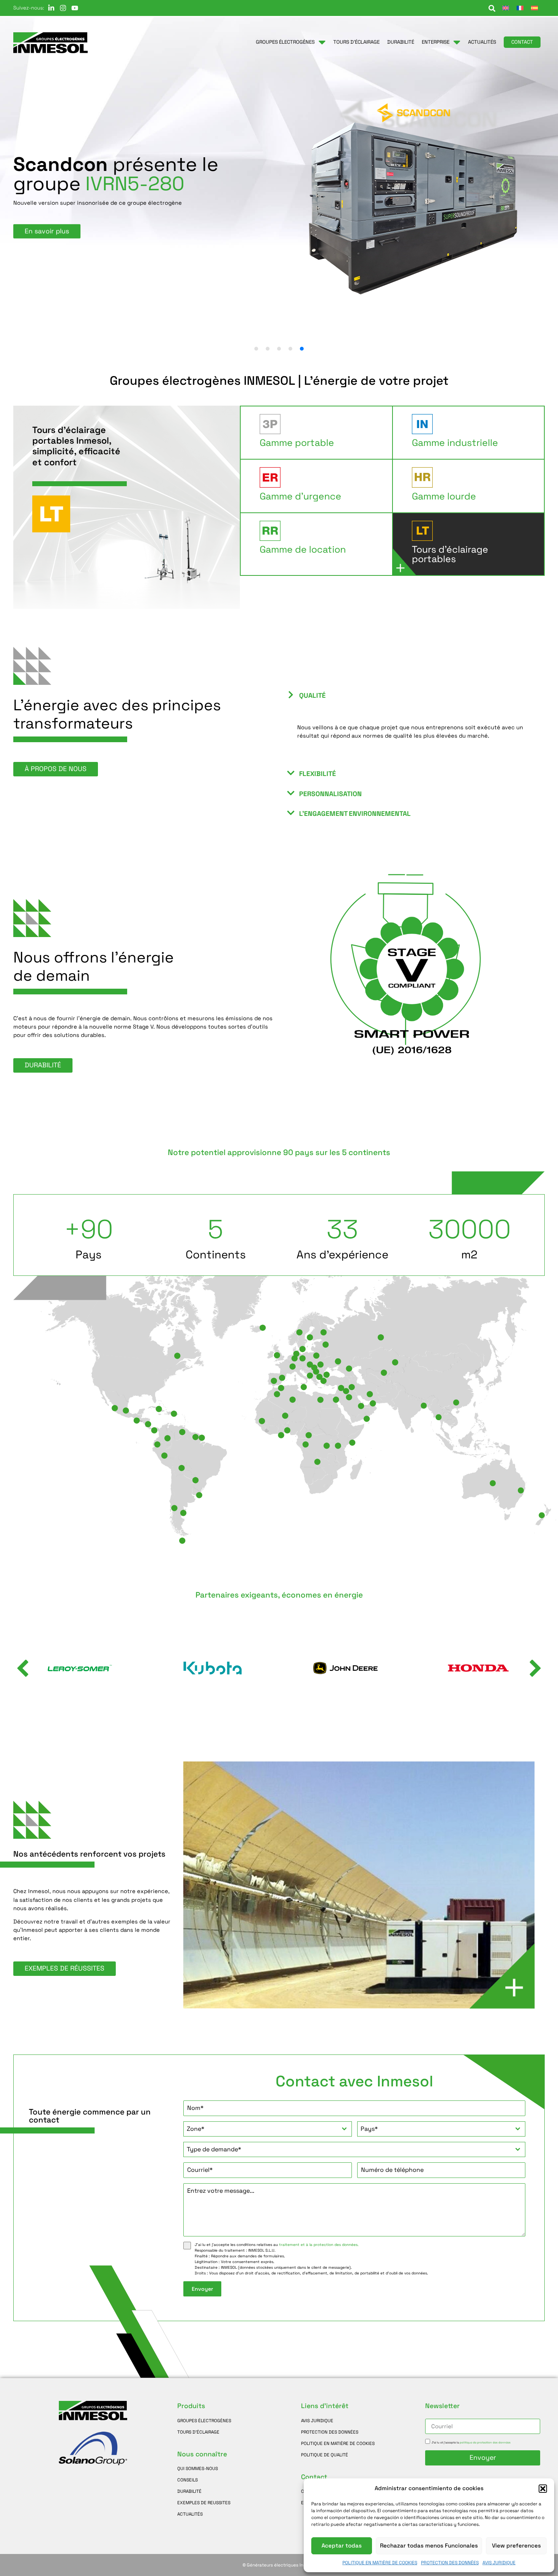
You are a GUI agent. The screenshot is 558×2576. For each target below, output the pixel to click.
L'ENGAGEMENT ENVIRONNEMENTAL (355, 814)
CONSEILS (188, 2480)
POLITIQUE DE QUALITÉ (325, 2455)
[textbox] (260, 2129)
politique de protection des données (485, 2442)
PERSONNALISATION (330, 794)
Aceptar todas (342, 2545)
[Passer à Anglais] (506, 8)
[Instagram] (63, 8)
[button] (543, 2489)
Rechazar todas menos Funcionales (429, 2545)
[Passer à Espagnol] (534, 8)
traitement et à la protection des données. (319, 2245)
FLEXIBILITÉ (318, 774)
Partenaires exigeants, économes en (279, 1595)
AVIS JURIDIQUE (499, 2563)
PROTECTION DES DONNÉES (450, 2563)
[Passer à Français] (520, 8)
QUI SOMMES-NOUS (198, 2468)
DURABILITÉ (189, 2491)
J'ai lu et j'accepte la (471, 2442)
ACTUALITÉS (190, 2514)
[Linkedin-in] (51, 8)
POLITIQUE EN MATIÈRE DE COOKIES (380, 2563)
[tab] (319, 433)
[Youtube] (75, 8)
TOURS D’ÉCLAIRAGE (198, 2432)
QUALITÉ (312, 695)
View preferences (516, 2545)
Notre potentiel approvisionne (279, 1153)
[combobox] (267, 2129)
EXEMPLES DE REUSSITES (204, 2503)
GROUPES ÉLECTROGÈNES (204, 2420)
